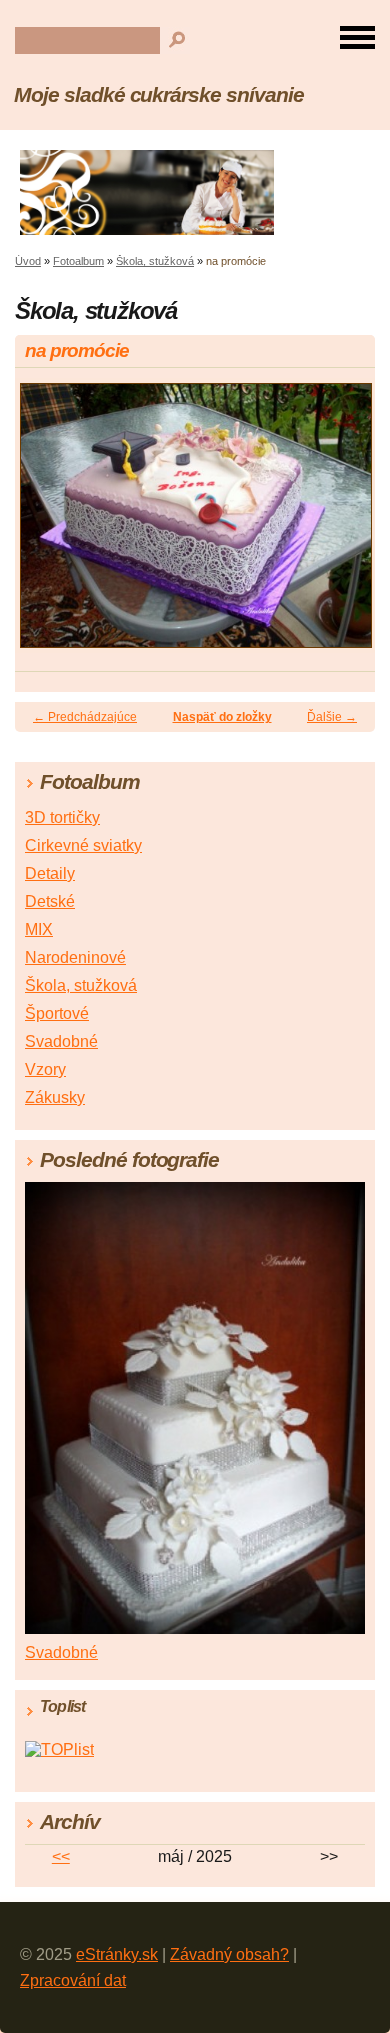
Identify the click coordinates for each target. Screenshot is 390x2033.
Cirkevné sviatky (83, 845)
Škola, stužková (155, 261)
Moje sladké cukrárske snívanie (159, 94)
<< (61, 1856)
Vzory (45, 1069)
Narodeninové (75, 957)
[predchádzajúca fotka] (47, 524)
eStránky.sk (117, 1954)
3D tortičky (62, 817)
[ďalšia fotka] (342, 524)
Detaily (50, 873)
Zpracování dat (73, 1980)
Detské (50, 901)
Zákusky (55, 1097)
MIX (39, 929)
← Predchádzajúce (85, 717)
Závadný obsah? (229, 1954)
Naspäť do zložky (222, 717)
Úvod (28, 261)
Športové (57, 1013)
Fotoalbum (78, 261)
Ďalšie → (332, 717)
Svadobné (61, 1041)
